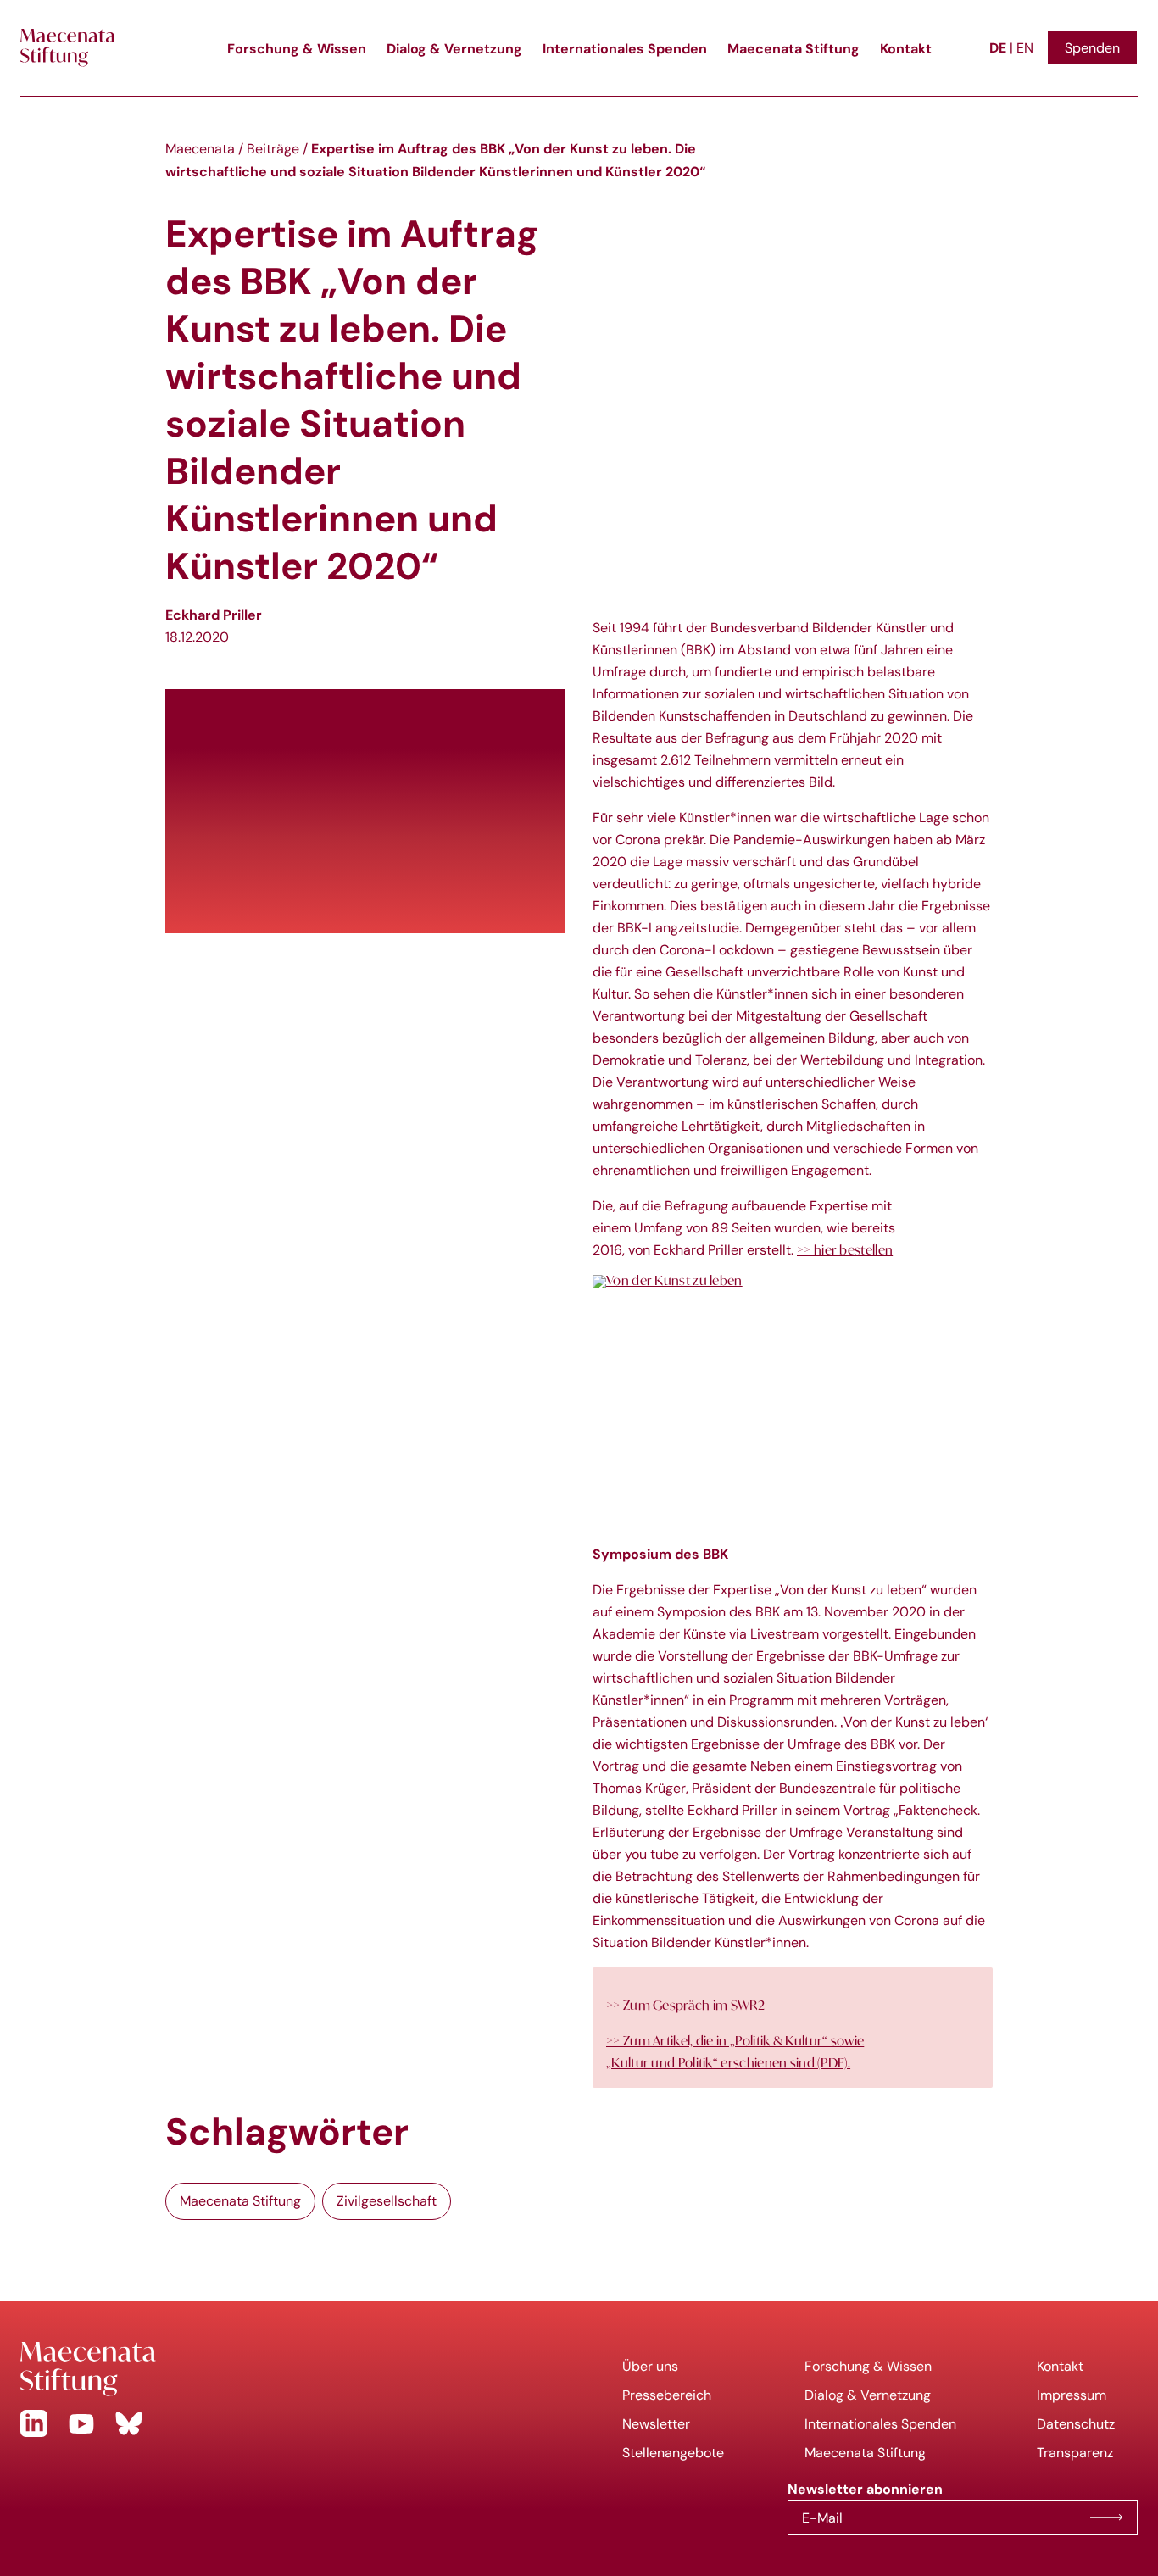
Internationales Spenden (625, 48)
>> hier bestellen (845, 1249)
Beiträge (273, 149)
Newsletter (656, 2424)
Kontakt (906, 48)
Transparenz (1075, 2453)
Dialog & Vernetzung (454, 48)
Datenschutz (1076, 2424)
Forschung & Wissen (297, 48)
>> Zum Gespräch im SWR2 (685, 2005)
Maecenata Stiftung (793, 48)
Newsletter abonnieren (1106, 2518)
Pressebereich (667, 2395)
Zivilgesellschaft (387, 2201)
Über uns (650, 2366)
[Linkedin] (34, 2423)
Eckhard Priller (214, 615)
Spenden (1092, 48)
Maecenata (200, 149)
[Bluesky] (129, 2423)
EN (1025, 48)
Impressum (1072, 2395)
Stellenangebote (673, 2453)
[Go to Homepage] (289, 2369)
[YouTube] (81, 2423)
